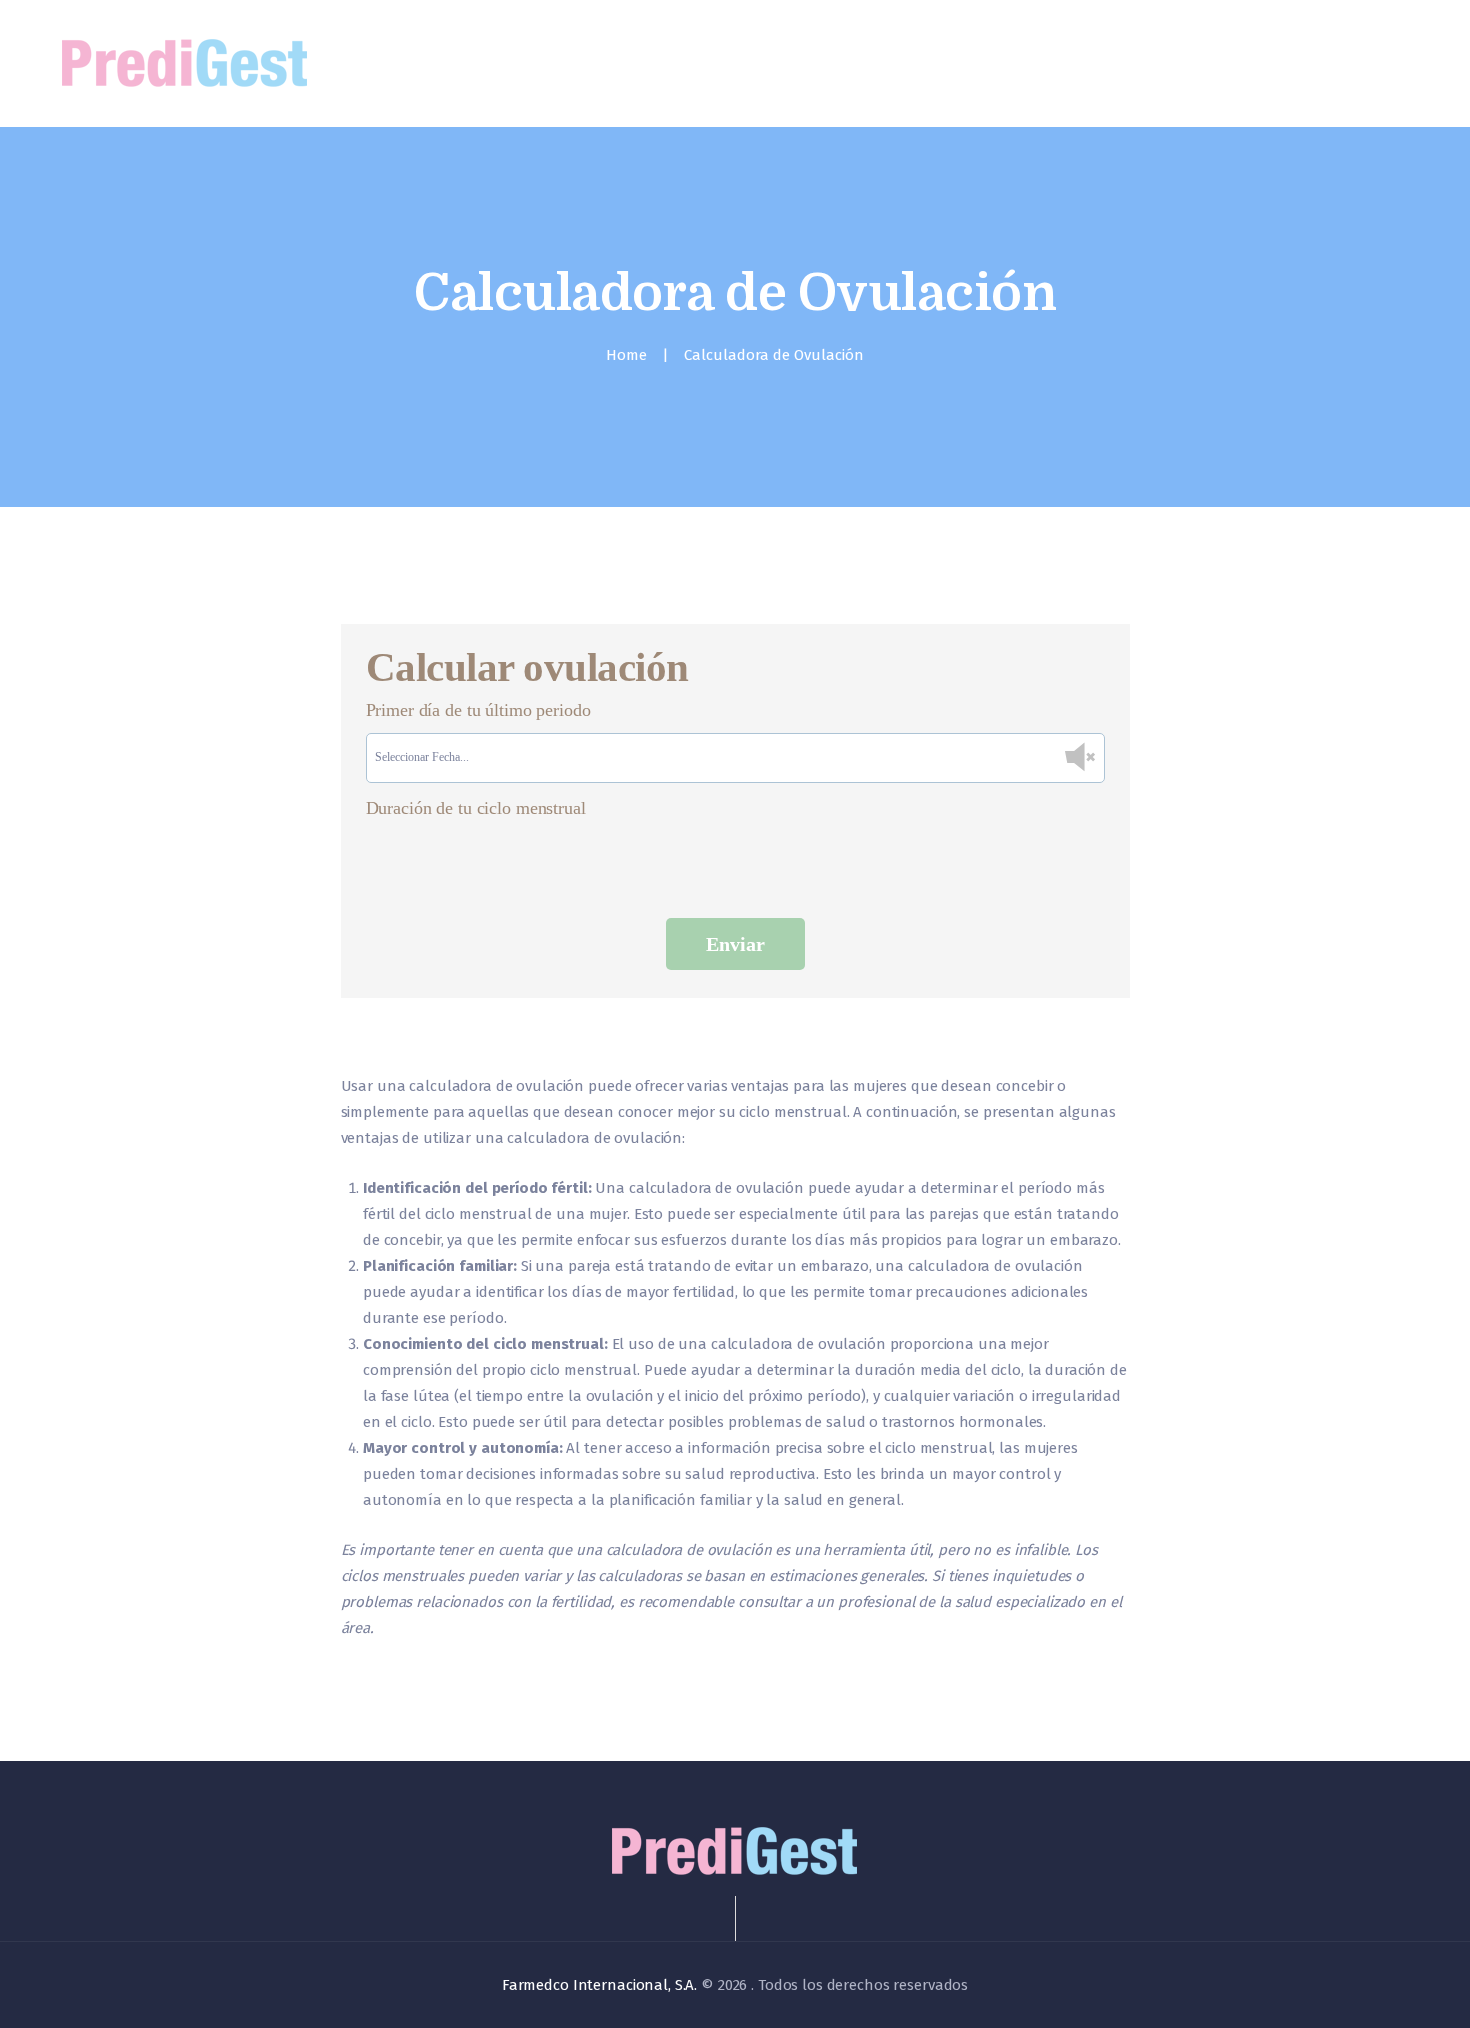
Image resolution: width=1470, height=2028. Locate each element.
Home (626, 355)
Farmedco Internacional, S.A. (599, 1985)
